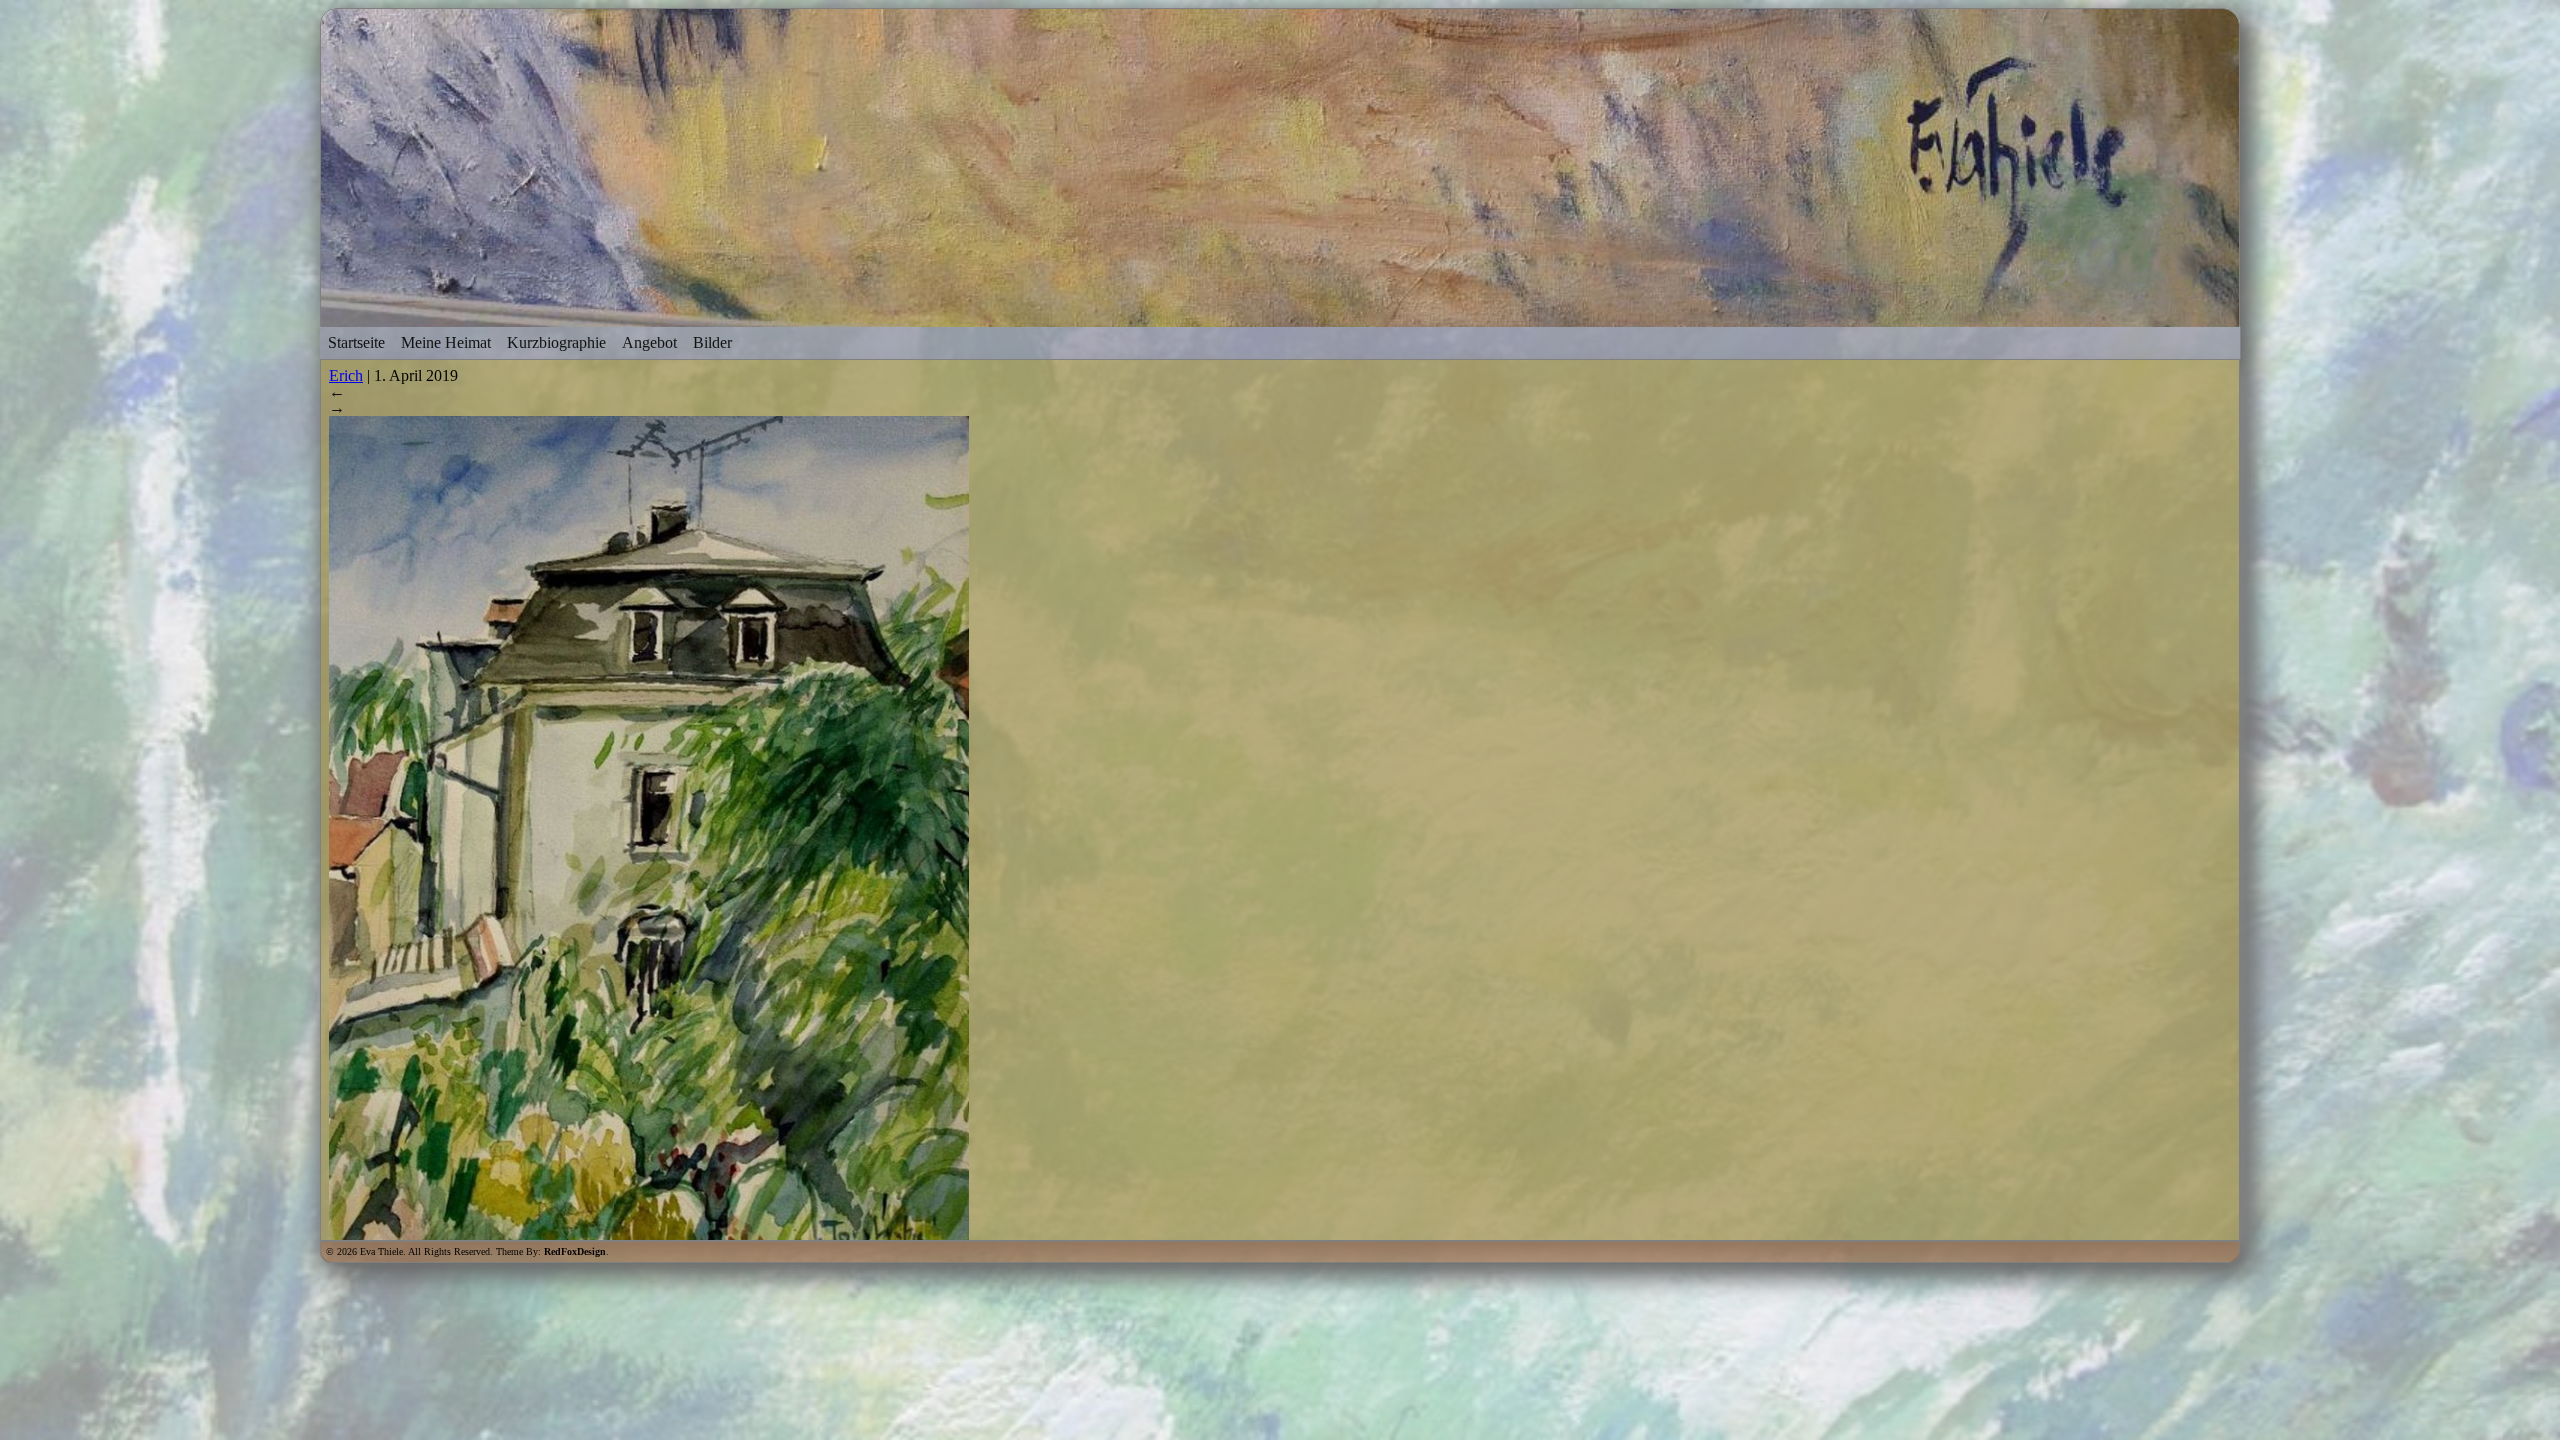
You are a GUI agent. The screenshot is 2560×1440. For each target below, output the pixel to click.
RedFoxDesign (575, 1251)
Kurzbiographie (556, 342)
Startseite (356, 342)
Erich (346, 375)
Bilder (712, 342)
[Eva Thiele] (1280, 317)
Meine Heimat (446, 342)
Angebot (649, 342)
